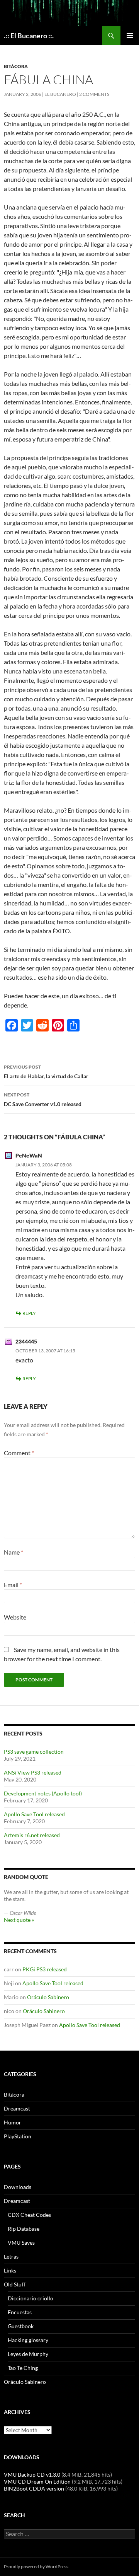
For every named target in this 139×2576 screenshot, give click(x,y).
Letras (11, 2256)
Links (10, 2270)
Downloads (18, 2187)
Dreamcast (17, 2108)
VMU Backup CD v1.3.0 (32, 2475)
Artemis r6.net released (32, 1835)
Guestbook (21, 2326)
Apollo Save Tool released (34, 1814)
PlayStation (18, 2136)
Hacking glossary (28, 2340)
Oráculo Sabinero (48, 1997)
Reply (29, 1313)
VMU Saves (21, 2243)
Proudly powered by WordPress (36, 2567)
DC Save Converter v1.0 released (43, 1100)
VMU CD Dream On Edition (37, 2481)
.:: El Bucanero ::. (29, 36)
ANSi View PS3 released (33, 1772)
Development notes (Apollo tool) (43, 1793)
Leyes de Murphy (28, 2354)
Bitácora (16, 66)
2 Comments (94, 94)
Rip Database (24, 2229)
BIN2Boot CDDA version (34, 2488)
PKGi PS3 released (45, 1969)
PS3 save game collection (34, 1752)
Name (14, 1552)
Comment (19, 1453)
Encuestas (20, 2312)
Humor (13, 2122)
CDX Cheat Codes (29, 2215)
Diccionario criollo (31, 2298)
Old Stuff (15, 2284)
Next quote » (19, 1920)
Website (15, 1617)
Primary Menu (130, 36)
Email (13, 1585)
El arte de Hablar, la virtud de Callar (46, 1072)
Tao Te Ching (23, 2368)
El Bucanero (60, 94)
